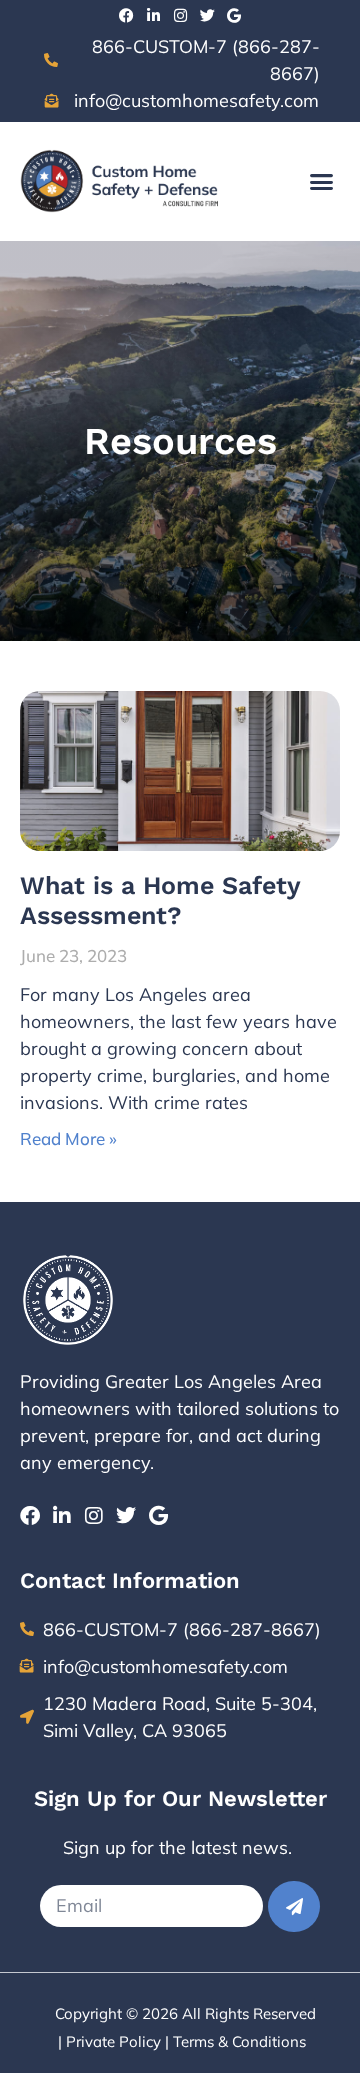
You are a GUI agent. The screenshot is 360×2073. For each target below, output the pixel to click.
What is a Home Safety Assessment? (160, 900)
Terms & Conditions (239, 2041)
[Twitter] (207, 15)
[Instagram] (180, 15)
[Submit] (294, 1906)
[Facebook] (126, 15)
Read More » (68, 1138)
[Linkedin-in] (153, 15)
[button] (322, 181)
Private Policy (113, 2041)
